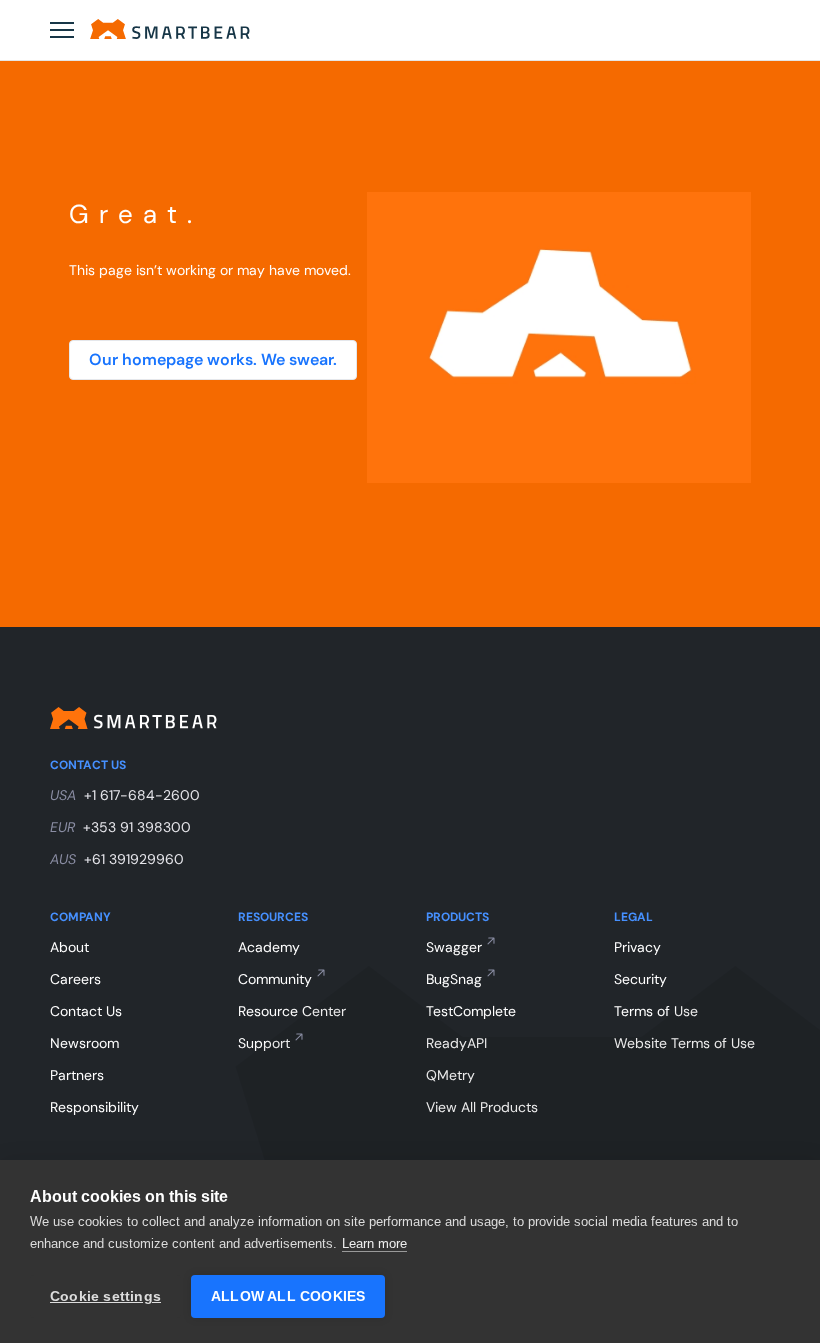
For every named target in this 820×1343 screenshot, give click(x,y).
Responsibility (94, 1107)
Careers (75, 979)
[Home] (170, 29)
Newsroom (84, 1043)
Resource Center (292, 1011)
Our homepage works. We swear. (213, 359)
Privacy (637, 947)
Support (264, 1043)
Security (640, 979)
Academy (269, 947)
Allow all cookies (288, 1296)
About (69, 947)
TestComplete (471, 1011)
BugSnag (454, 979)
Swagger (454, 947)
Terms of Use (656, 1011)
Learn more (374, 1243)
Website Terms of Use (684, 1043)
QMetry (450, 1075)
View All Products (482, 1107)
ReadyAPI (456, 1043)
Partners (77, 1075)
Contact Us (86, 1011)
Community (275, 979)
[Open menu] (62, 30)
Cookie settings (105, 1296)
